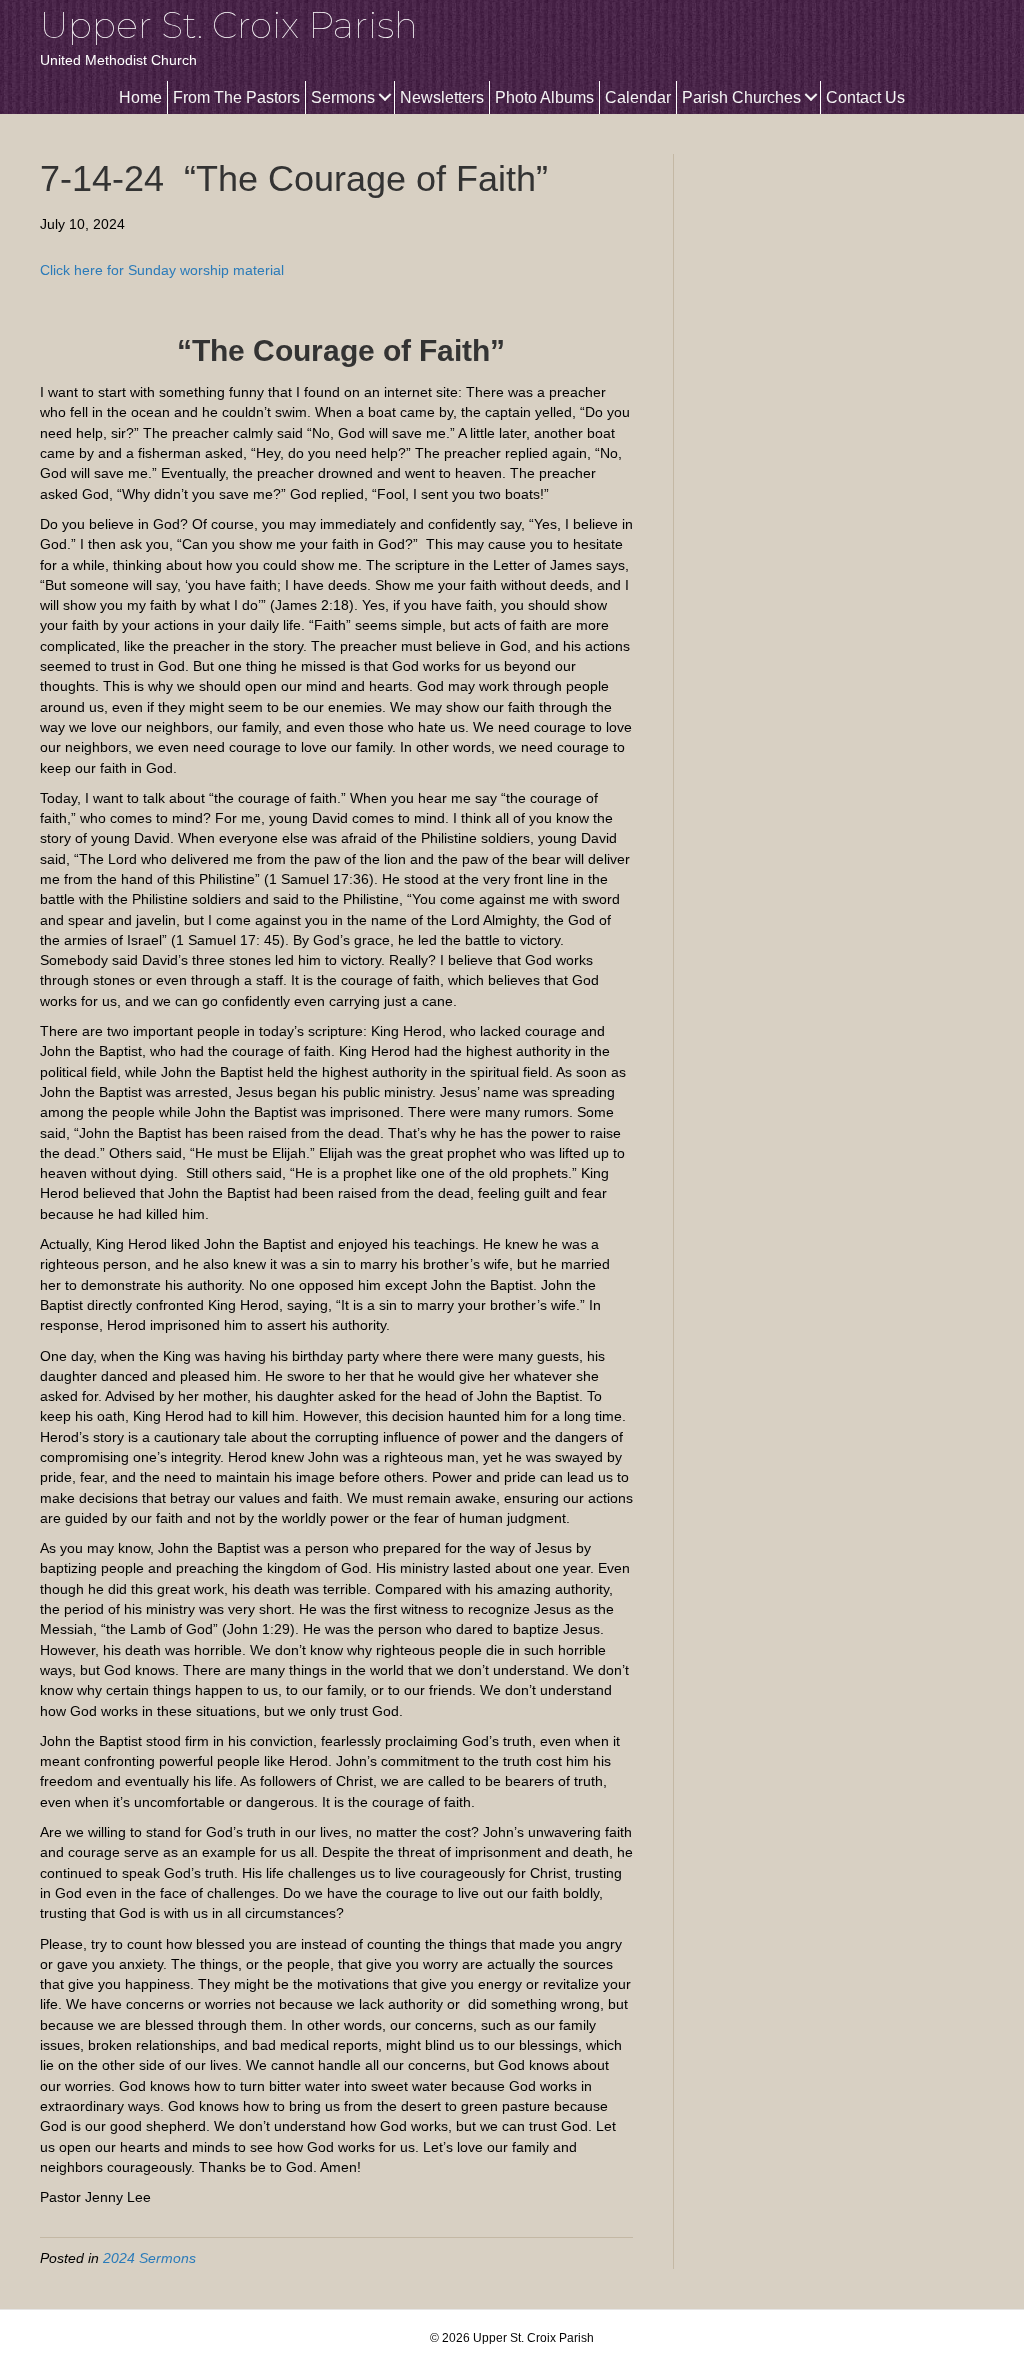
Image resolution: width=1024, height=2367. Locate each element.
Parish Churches (741, 97)
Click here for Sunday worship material (162, 270)
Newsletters (442, 97)
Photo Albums (544, 97)
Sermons (343, 97)
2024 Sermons (149, 2258)
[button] (384, 97)
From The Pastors (236, 97)
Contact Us (865, 97)
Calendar (638, 97)
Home (140, 97)
